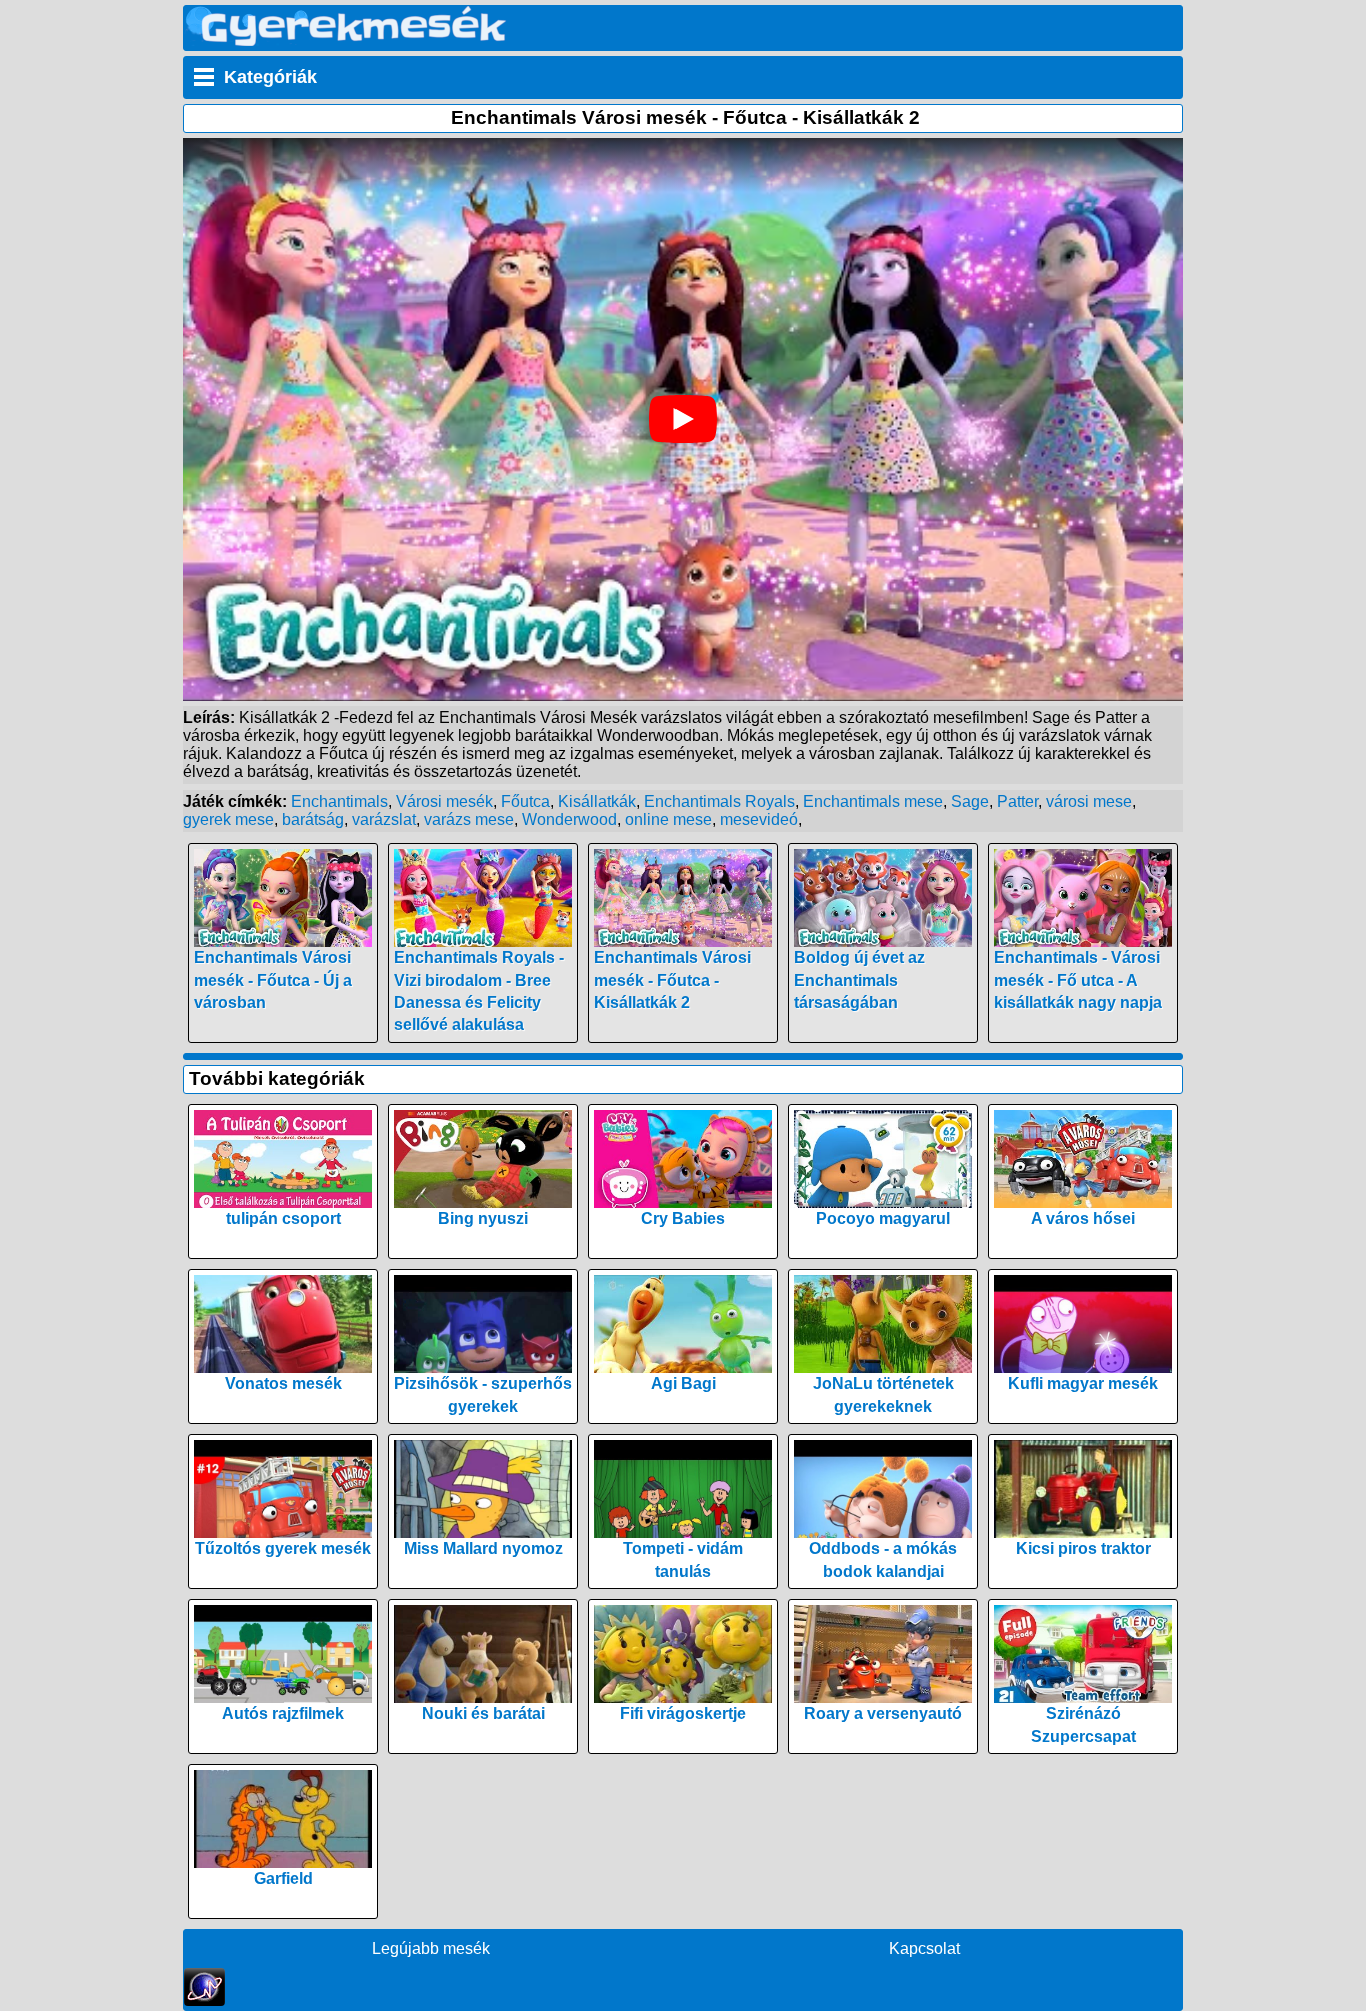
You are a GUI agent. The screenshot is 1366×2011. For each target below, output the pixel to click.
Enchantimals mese (873, 801)
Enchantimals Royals (719, 801)
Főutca (525, 801)
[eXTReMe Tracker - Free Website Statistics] (204, 2000)
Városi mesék (444, 801)
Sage (970, 801)
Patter (1017, 801)
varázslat (384, 819)
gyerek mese (228, 819)
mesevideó (759, 819)
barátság (313, 819)
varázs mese (469, 819)
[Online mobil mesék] (346, 40)
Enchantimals (339, 801)
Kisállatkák (597, 801)
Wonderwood (569, 819)
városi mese (1089, 801)
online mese (668, 819)
